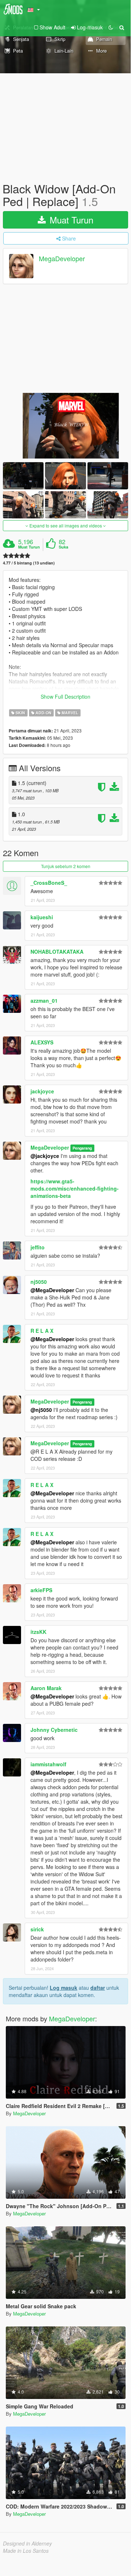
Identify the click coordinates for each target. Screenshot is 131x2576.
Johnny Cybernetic (54, 1730)
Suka (64, 547)
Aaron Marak (46, 1688)
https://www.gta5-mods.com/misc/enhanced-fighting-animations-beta (75, 1188)
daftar (98, 1988)
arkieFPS (41, 1590)
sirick (37, 1929)
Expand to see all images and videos (66, 525)
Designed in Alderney (27, 2543)
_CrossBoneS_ (49, 883)
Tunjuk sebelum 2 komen (66, 866)
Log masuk (64, 1988)
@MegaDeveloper (52, 1290)
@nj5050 (41, 1410)
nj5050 (39, 1282)
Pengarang (82, 1148)
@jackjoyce (45, 1156)
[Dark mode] (111, 27)
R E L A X (42, 1331)
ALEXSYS (42, 1042)
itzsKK (38, 1632)
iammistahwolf (48, 1764)
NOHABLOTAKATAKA (57, 952)
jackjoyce (42, 1091)
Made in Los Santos (26, 2551)
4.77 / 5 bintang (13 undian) (29, 563)
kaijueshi (42, 917)
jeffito (38, 1247)
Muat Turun (70, 220)
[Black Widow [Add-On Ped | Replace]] (65, 426)
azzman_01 (44, 1001)
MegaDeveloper (62, 259)
